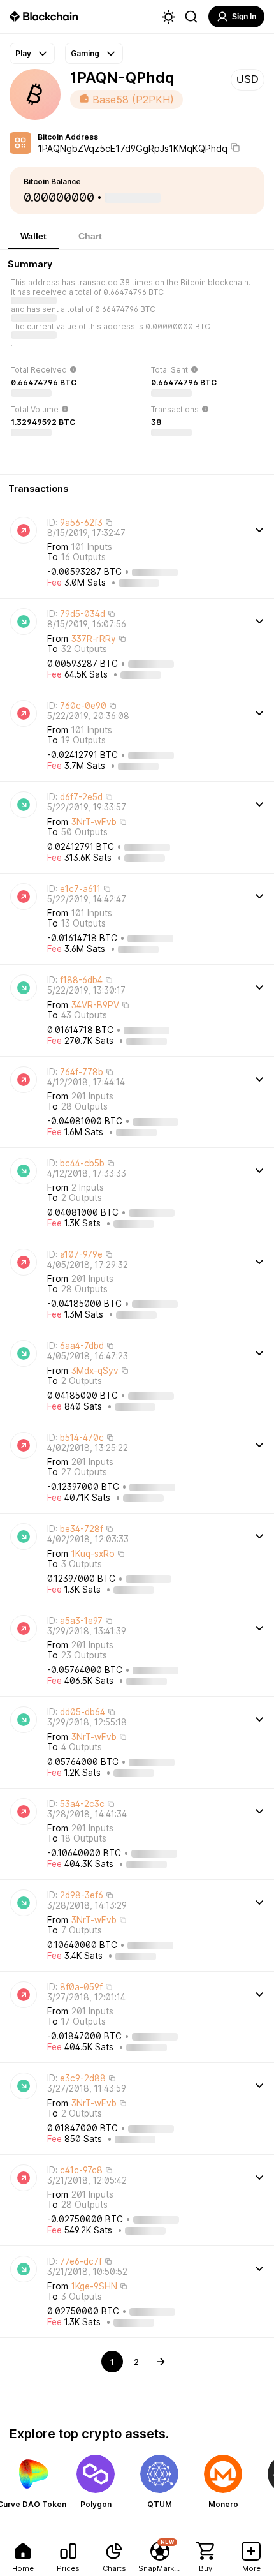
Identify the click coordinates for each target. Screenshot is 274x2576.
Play (23, 53)
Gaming (85, 53)
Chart (90, 236)
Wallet (33, 236)
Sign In (244, 17)
